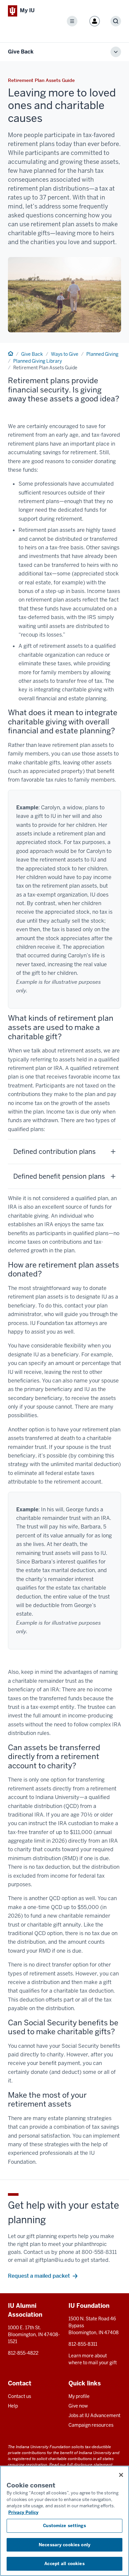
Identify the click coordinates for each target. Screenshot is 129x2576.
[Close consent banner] (121, 2475)
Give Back (21, 52)
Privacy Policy (23, 2512)
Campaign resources (91, 2425)
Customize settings (64, 2526)
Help (13, 2406)
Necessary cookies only (64, 2545)
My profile (79, 2396)
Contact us (20, 2396)
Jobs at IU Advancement (94, 2415)
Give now (78, 2406)
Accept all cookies (64, 2564)
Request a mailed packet (39, 2276)
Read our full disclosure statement (81, 2465)
